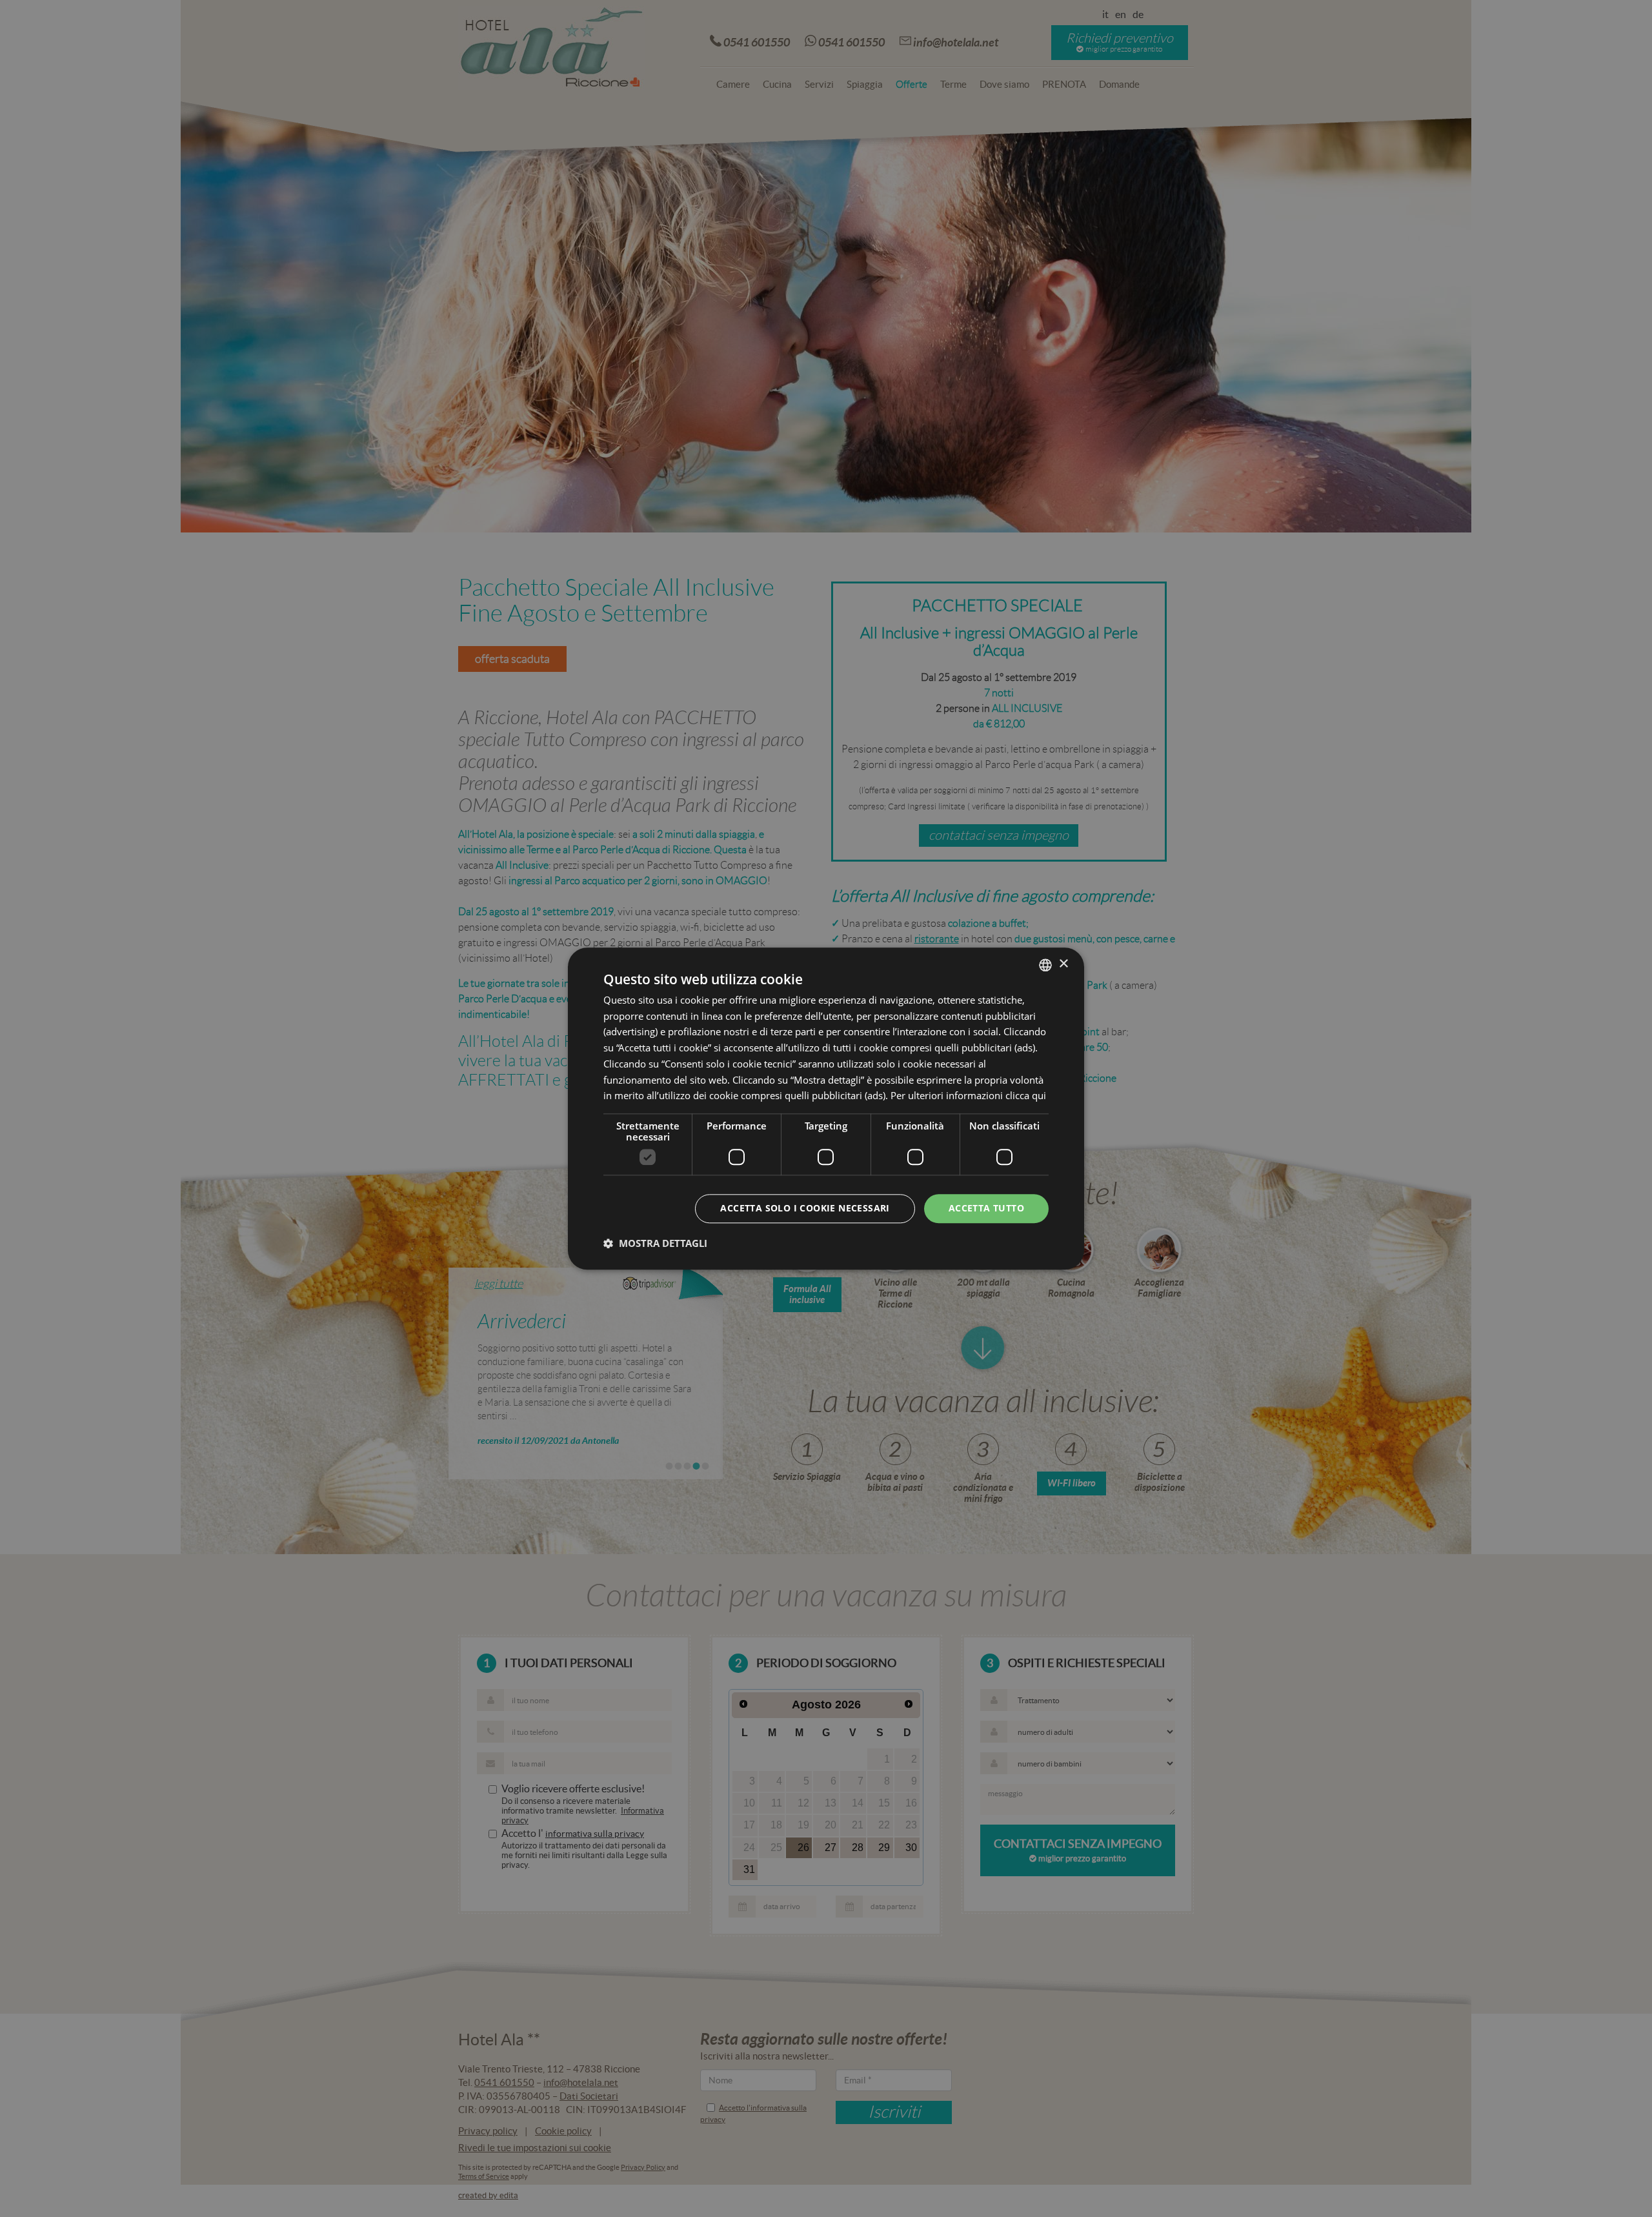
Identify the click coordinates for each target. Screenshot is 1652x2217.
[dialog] (826, 1108)
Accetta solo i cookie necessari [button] (805, 1208)
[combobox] (1045, 965)
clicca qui (1026, 1096)
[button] (655, 1243)
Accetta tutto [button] (986, 1208)
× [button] (1063, 964)
